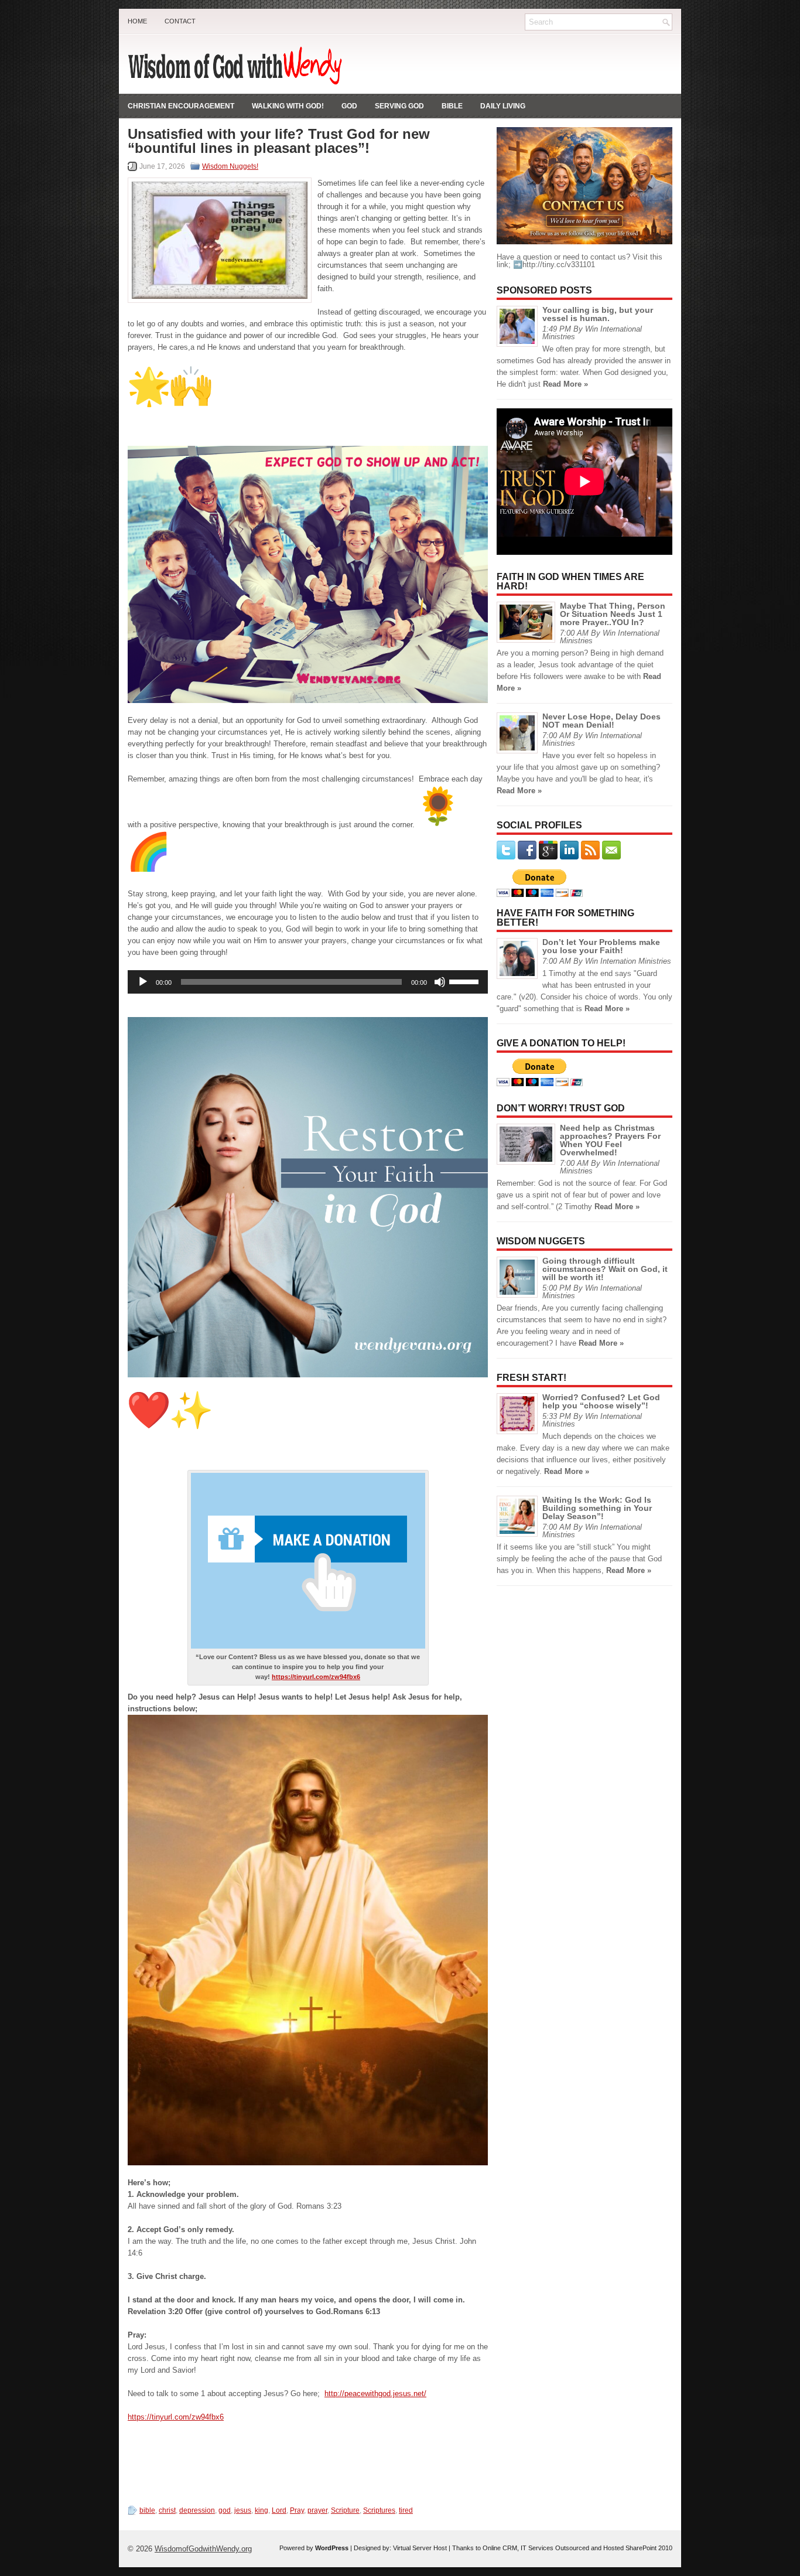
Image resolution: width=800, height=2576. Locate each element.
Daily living (503, 106)
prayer (317, 2510)
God (349, 106)
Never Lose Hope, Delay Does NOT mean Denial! (601, 721)
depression (197, 2510)
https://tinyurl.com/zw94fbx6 (316, 1677)
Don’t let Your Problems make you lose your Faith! (601, 946)
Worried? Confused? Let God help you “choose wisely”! (601, 1401)
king (261, 2510)
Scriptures (379, 2510)
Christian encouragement (181, 106)
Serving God (399, 106)
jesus (243, 2510)
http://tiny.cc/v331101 (559, 265)
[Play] (143, 982)
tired (406, 2510)
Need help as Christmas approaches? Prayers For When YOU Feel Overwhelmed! (610, 1140)
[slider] (466, 981)
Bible (452, 106)
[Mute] (440, 982)
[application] (308, 982)
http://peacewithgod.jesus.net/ (375, 2394)
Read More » (565, 384)
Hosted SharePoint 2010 (638, 2548)
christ (167, 2510)
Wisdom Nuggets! (230, 166)
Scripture (345, 2510)
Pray (297, 2510)
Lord (279, 2510)
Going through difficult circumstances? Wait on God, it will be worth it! (605, 1269)
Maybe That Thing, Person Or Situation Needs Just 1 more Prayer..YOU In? (613, 614)
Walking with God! (288, 106)
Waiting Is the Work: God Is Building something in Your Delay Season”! (597, 1508)
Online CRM (500, 2548)
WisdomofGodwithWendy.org (203, 2549)
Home (137, 21)
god (225, 2510)
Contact (180, 21)
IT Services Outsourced (555, 2548)
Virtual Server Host (420, 2548)
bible (147, 2510)
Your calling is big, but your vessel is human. (598, 314)
